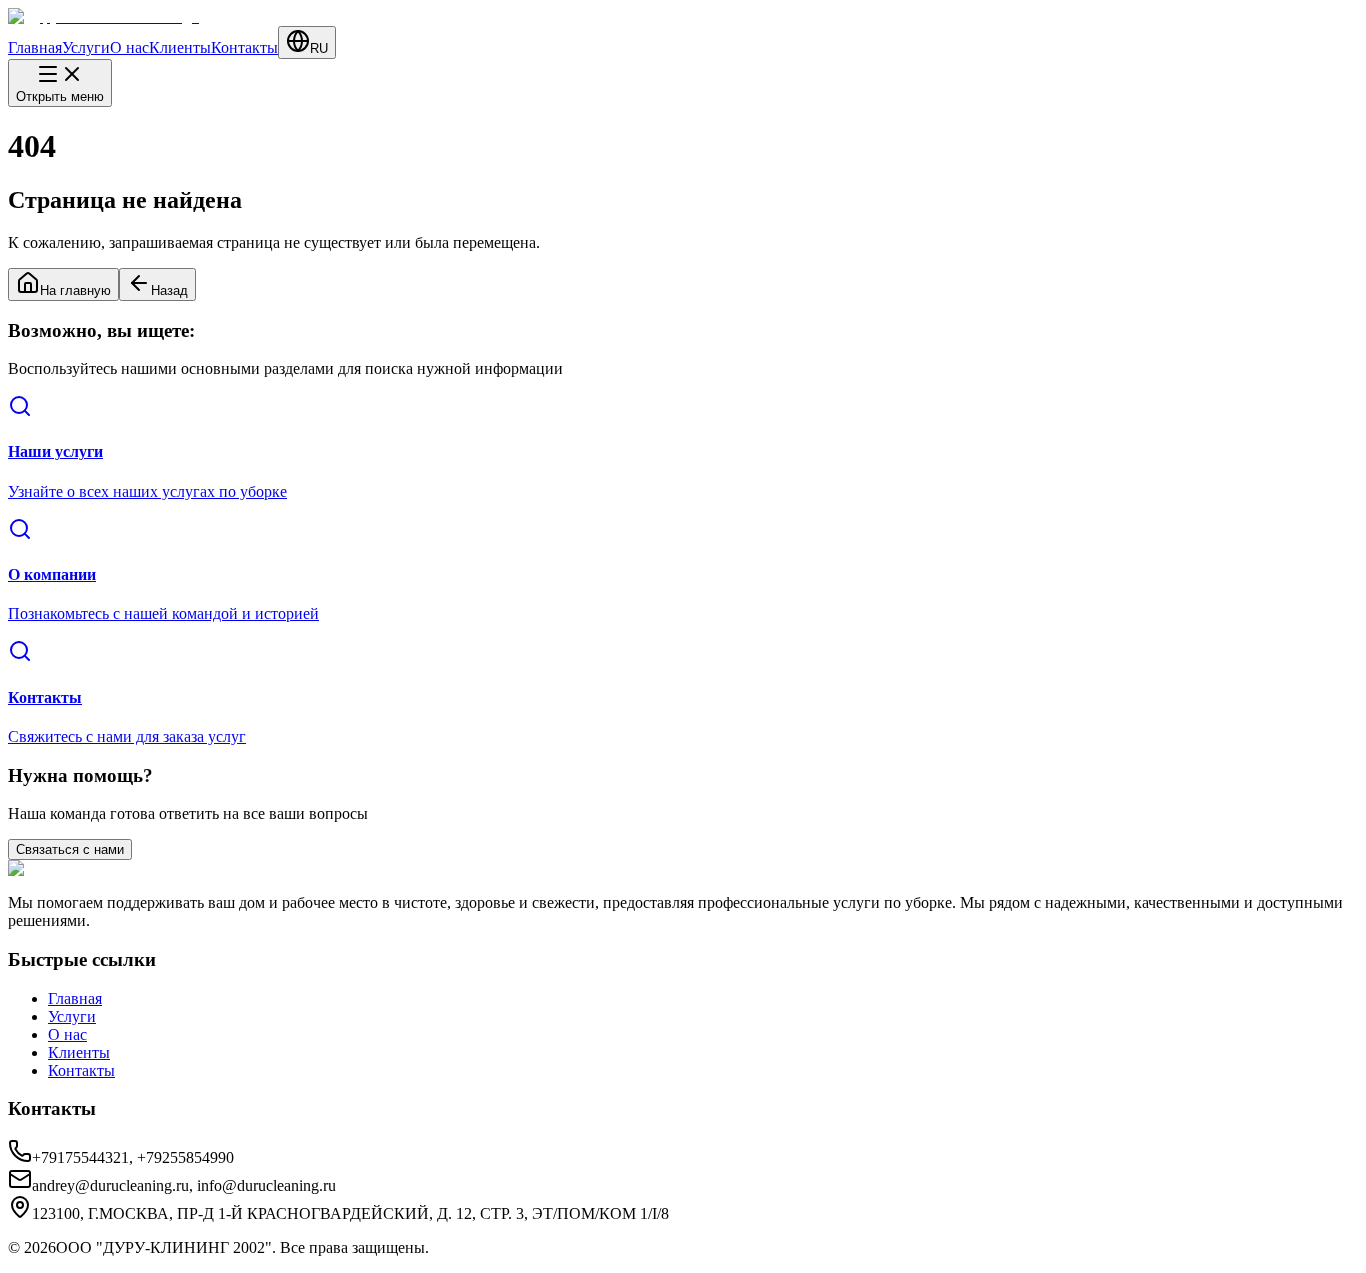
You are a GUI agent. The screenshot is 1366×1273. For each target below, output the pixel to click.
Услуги (86, 47)
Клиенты (180, 47)
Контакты (244, 47)
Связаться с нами (70, 849)
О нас (129, 47)
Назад (169, 290)
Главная (35, 47)
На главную (75, 290)
